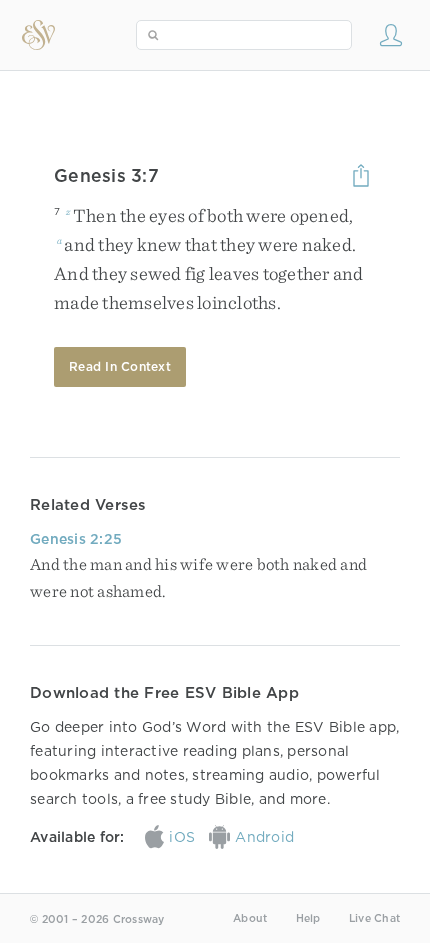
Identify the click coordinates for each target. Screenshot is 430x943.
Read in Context (120, 366)
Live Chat (374, 918)
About (250, 918)
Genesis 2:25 (76, 539)
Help (308, 918)
